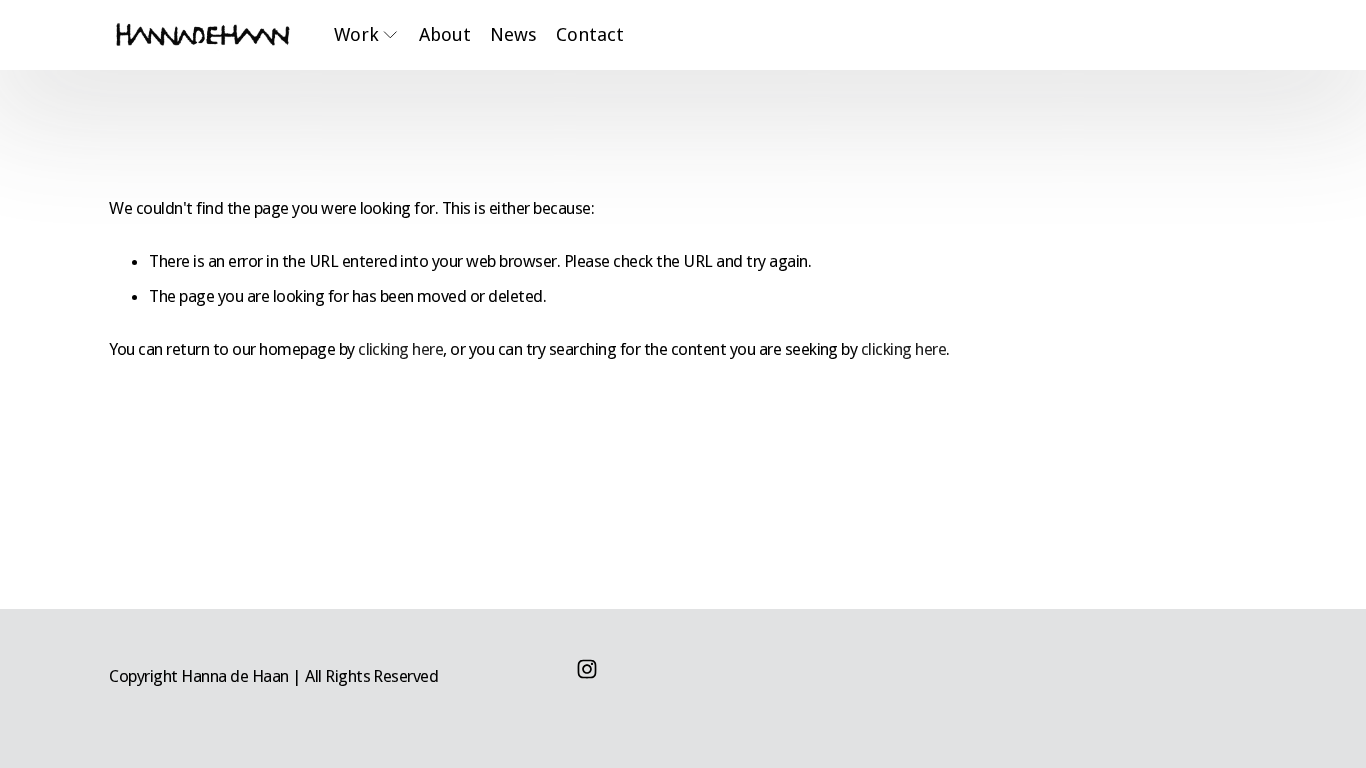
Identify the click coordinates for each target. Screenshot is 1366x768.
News (513, 34)
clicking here (400, 349)
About (445, 34)
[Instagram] (587, 669)
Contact (590, 34)
